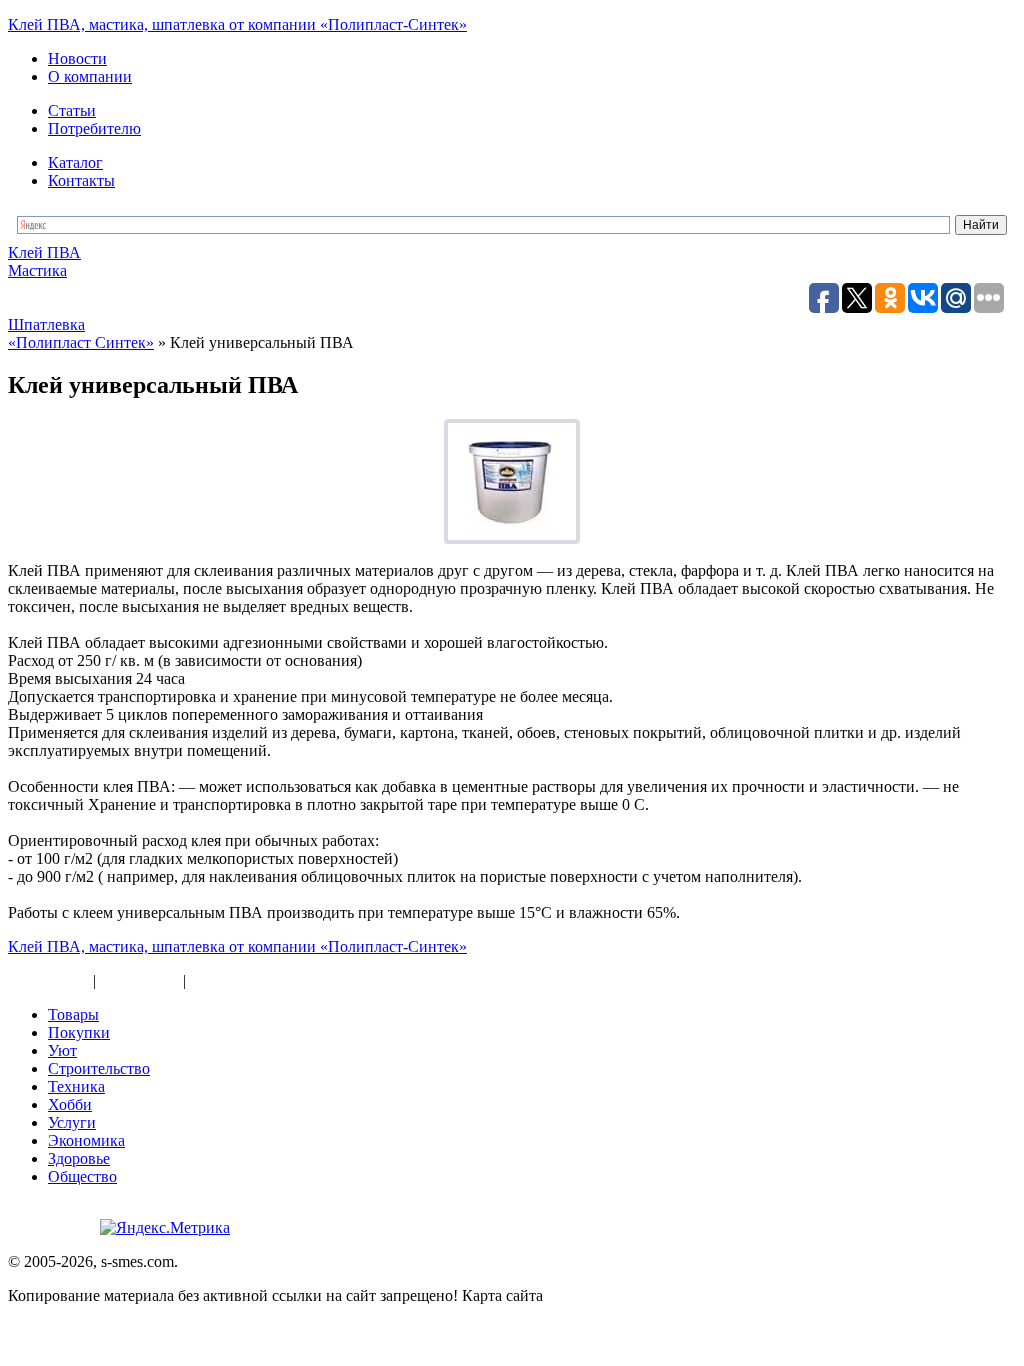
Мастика (37, 270)
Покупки (79, 1032)
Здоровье (79, 1158)
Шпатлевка (46, 324)
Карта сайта (48, 980)
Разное (213, 980)
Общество (82, 1176)
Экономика (86, 1140)
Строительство (99, 1068)
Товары (73, 1014)
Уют (62, 1050)
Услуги (72, 1122)
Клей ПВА (44, 252)
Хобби (70, 1104)
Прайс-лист (139, 980)
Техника (76, 1086)
